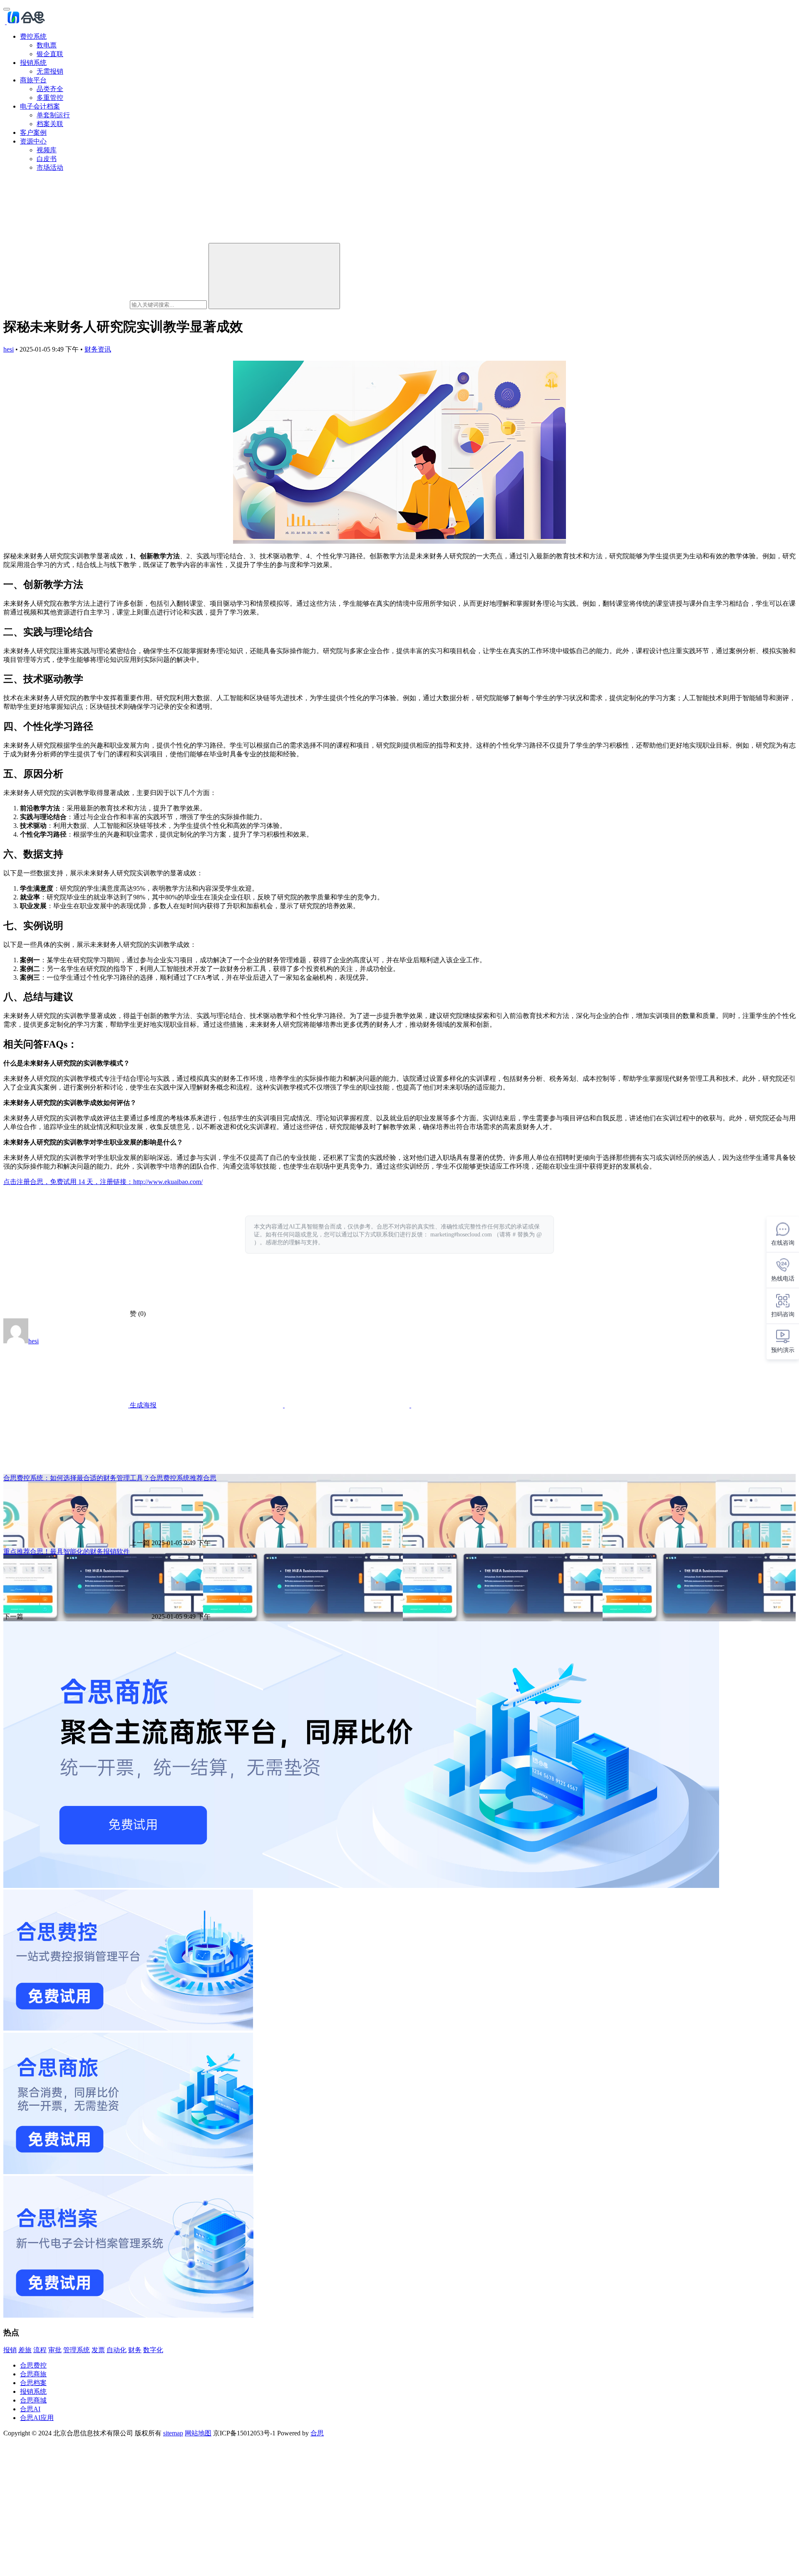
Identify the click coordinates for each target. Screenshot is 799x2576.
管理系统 (77, 2350)
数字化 (153, 2350)
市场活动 (50, 167)
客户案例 (33, 133)
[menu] (7, 9)
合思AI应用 (37, 2418)
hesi (9, 349)
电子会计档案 (40, 106)
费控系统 (33, 36)
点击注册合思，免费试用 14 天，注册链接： (68, 1182)
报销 (10, 2350)
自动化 (117, 2350)
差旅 (25, 2350)
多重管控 (50, 98)
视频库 (47, 150)
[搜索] (274, 276)
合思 (317, 2433)
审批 (55, 2350)
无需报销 (50, 71)
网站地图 (198, 2433)
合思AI (30, 2409)
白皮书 (47, 159)
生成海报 (142, 1405)
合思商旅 (33, 2374)
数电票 (47, 45)
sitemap (173, 2433)
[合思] (25, 22)
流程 (40, 2350)
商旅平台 (33, 80)
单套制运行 (53, 115)
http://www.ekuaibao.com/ (168, 1182)
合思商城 (33, 2400)
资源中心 (33, 141)
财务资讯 (98, 349)
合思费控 (33, 2365)
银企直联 (50, 54)
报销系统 (33, 63)
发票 (98, 2350)
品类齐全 (50, 89)
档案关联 (50, 124)
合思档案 (33, 2383)
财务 (135, 2350)
